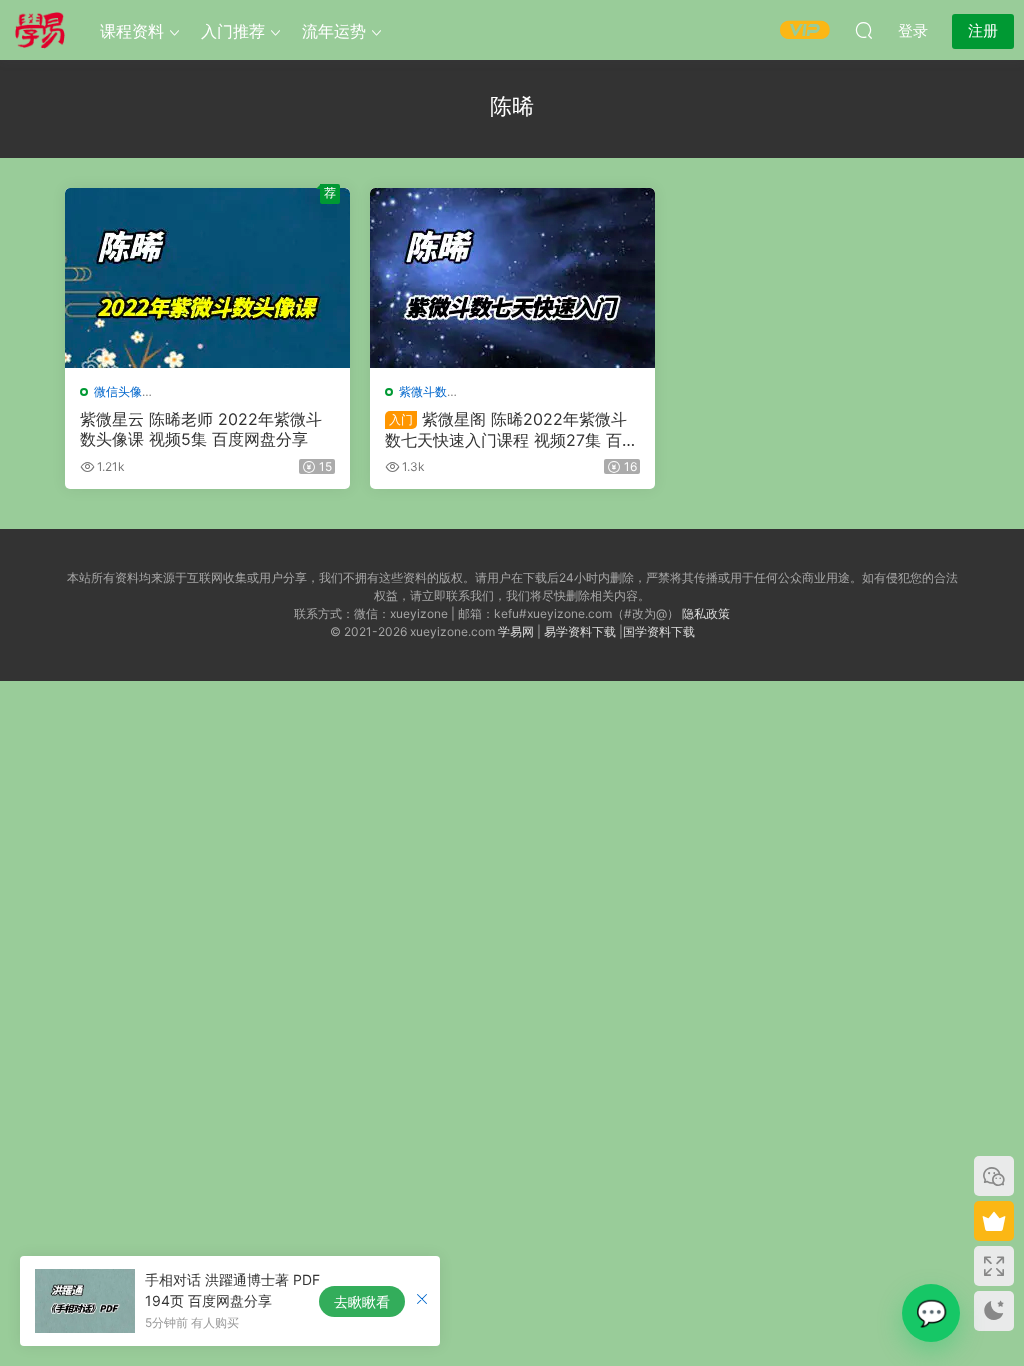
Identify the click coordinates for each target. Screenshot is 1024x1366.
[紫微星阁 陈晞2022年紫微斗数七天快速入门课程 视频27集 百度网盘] (512, 278)
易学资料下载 (580, 631)
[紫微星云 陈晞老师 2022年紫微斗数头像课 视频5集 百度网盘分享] (207, 278)
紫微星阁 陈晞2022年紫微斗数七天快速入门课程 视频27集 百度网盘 (511, 429)
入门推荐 (233, 31)
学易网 (516, 631)
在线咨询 (931, 1313)
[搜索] (864, 30)
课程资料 (132, 31)
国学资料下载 (659, 631)
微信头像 (118, 391)
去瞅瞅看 (362, 1301)
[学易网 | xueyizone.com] (40, 30)
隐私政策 (706, 613)
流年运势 (334, 31)
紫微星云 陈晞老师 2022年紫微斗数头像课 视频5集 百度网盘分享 (201, 429)
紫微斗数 (423, 391)
